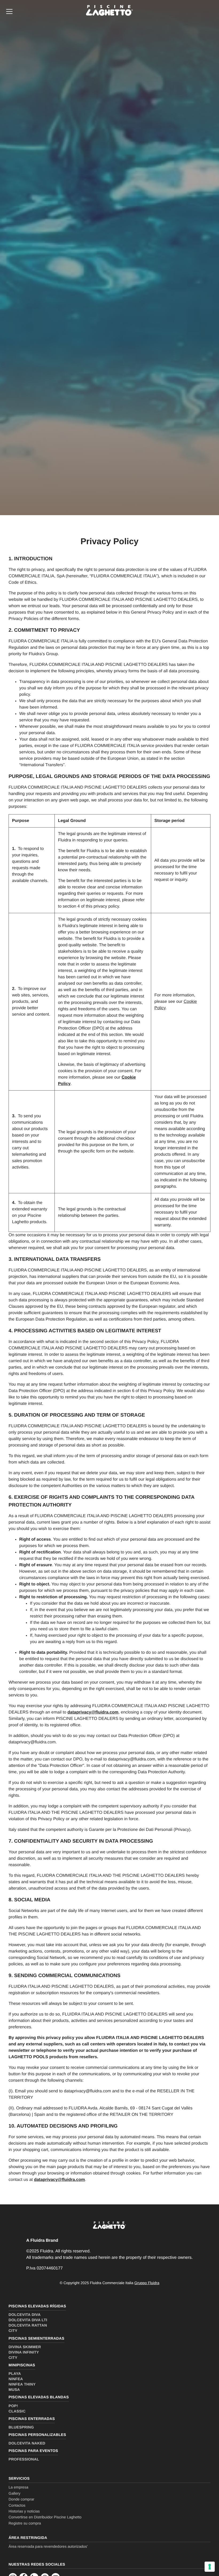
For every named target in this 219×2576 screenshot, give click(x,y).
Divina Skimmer (25, 2347)
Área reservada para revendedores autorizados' (48, 2546)
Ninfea (16, 2379)
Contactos (17, 2505)
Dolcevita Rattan (28, 2325)
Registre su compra (25, 2523)
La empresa (18, 2487)
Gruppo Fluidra (147, 2283)
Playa (15, 2374)
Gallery (14, 2493)
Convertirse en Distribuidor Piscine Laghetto (45, 2517)
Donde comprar (21, 2499)
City (13, 2331)
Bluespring (21, 2427)
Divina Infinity (24, 2352)
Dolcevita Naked (27, 2443)
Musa (14, 2390)
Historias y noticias (24, 2511)
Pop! (13, 2406)
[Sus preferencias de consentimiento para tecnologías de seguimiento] (210, 2567)
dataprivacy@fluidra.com (93, 1712)
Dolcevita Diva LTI (28, 2320)
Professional (24, 2459)
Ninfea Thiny (22, 2384)
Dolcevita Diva (25, 2315)
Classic (17, 2411)
